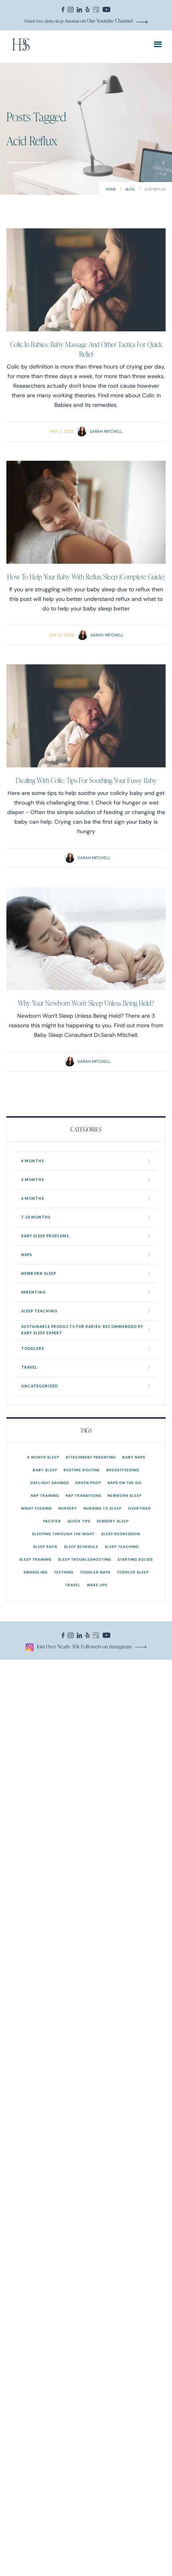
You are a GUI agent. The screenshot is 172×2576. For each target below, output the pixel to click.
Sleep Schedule (81, 1547)
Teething (64, 1572)
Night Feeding (37, 1508)
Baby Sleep (45, 1470)
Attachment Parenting (91, 1457)
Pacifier (52, 1521)
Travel (73, 1585)
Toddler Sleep (133, 1572)
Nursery (68, 1508)
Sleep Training (35, 1559)
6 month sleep (43, 1457)
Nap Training (45, 1495)
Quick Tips (79, 1521)
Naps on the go (125, 1483)
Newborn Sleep (125, 1495)
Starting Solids (135, 1559)
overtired (139, 1508)
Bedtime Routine (82, 1470)
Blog (130, 189)
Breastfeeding (123, 1470)
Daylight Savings (50, 1483)
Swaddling (36, 1572)
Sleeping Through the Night (63, 1534)
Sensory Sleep (113, 1521)
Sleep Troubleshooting (85, 1559)
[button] (158, 45)
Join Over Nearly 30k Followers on (84, 1646)
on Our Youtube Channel (78, 21)
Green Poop (88, 1483)
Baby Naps (134, 1457)
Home (111, 189)
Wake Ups (97, 1585)
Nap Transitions (83, 1495)
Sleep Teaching (122, 1547)
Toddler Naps (95, 1572)
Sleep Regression (121, 1534)
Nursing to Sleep (103, 1508)
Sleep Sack (45, 1547)
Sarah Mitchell (106, 431)
